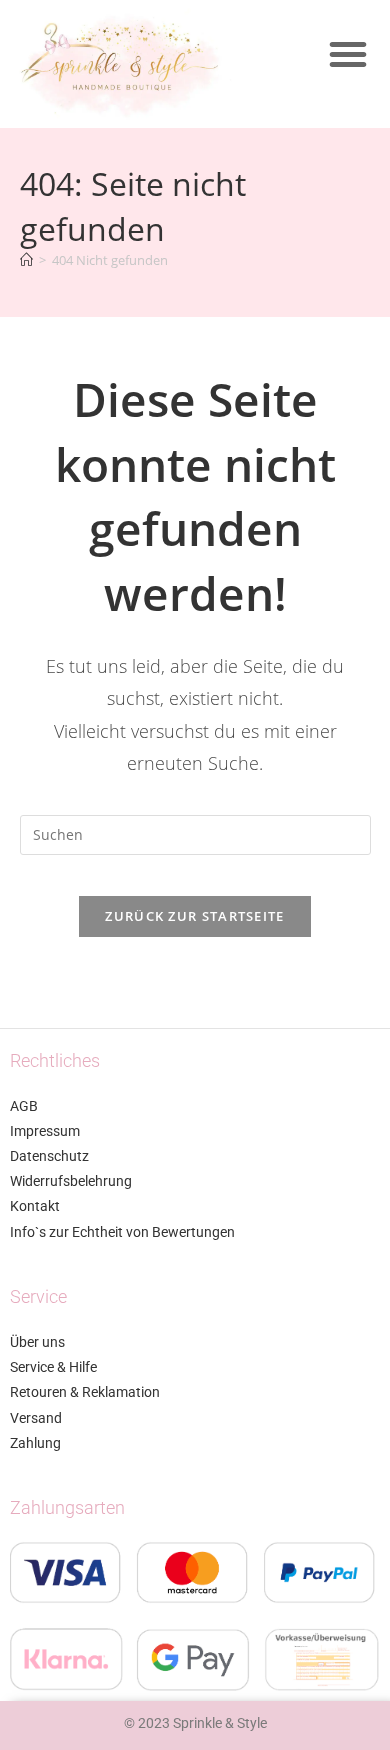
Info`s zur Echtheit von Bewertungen (122, 1232)
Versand (36, 1418)
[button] (348, 54)
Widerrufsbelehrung (71, 1181)
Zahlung (35, 1443)
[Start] (26, 260)
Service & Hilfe (53, 1367)
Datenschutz (49, 1156)
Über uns (37, 1342)
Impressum (45, 1131)
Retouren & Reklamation (85, 1392)
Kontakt (35, 1206)
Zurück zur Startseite (194, 916)
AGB (24, 1106)
